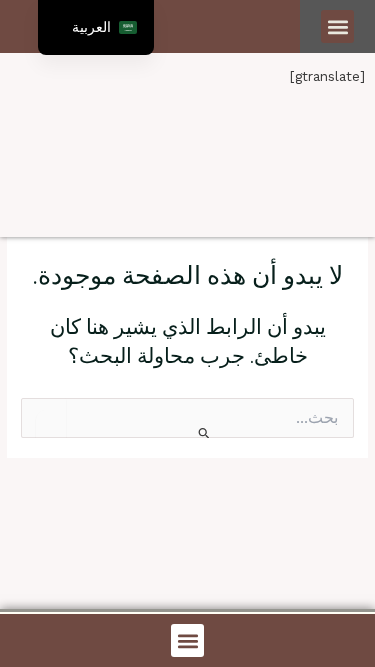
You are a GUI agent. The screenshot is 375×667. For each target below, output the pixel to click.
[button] (337, 26)
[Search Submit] (202, 432)
